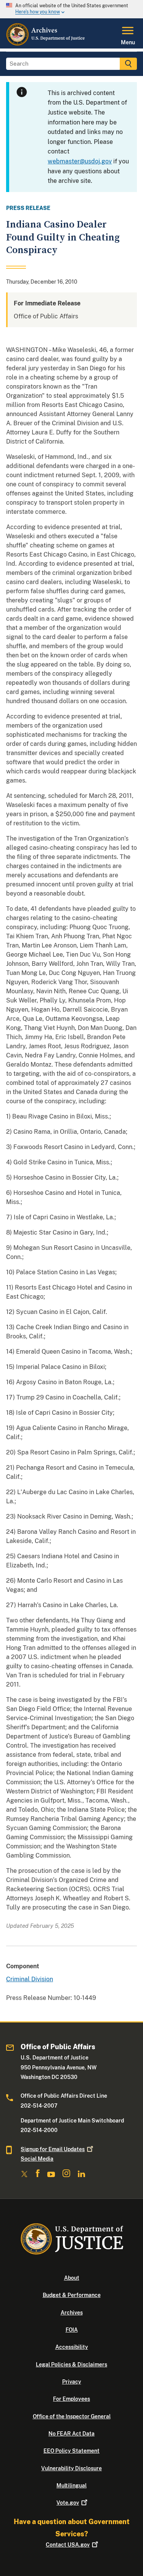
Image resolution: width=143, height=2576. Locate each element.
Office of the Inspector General (72, 2416)
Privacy (72, 2382)
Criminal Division (30, 1979)
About (72, 2278)
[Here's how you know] (71, 9)
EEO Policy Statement (71, 2451)
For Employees (71, 2399)
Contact (68, 2545)
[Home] (46, 44)
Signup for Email (53, 2149)
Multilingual (71, 2486)
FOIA (72, 2330)
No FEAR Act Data (71, 2434)
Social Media (37, 2159)
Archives (72, 2313)
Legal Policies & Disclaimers (71, 2365)
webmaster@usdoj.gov (80, 161)
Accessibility (72, 2347)
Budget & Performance (72, 2295)
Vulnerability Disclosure (71, 2468)
